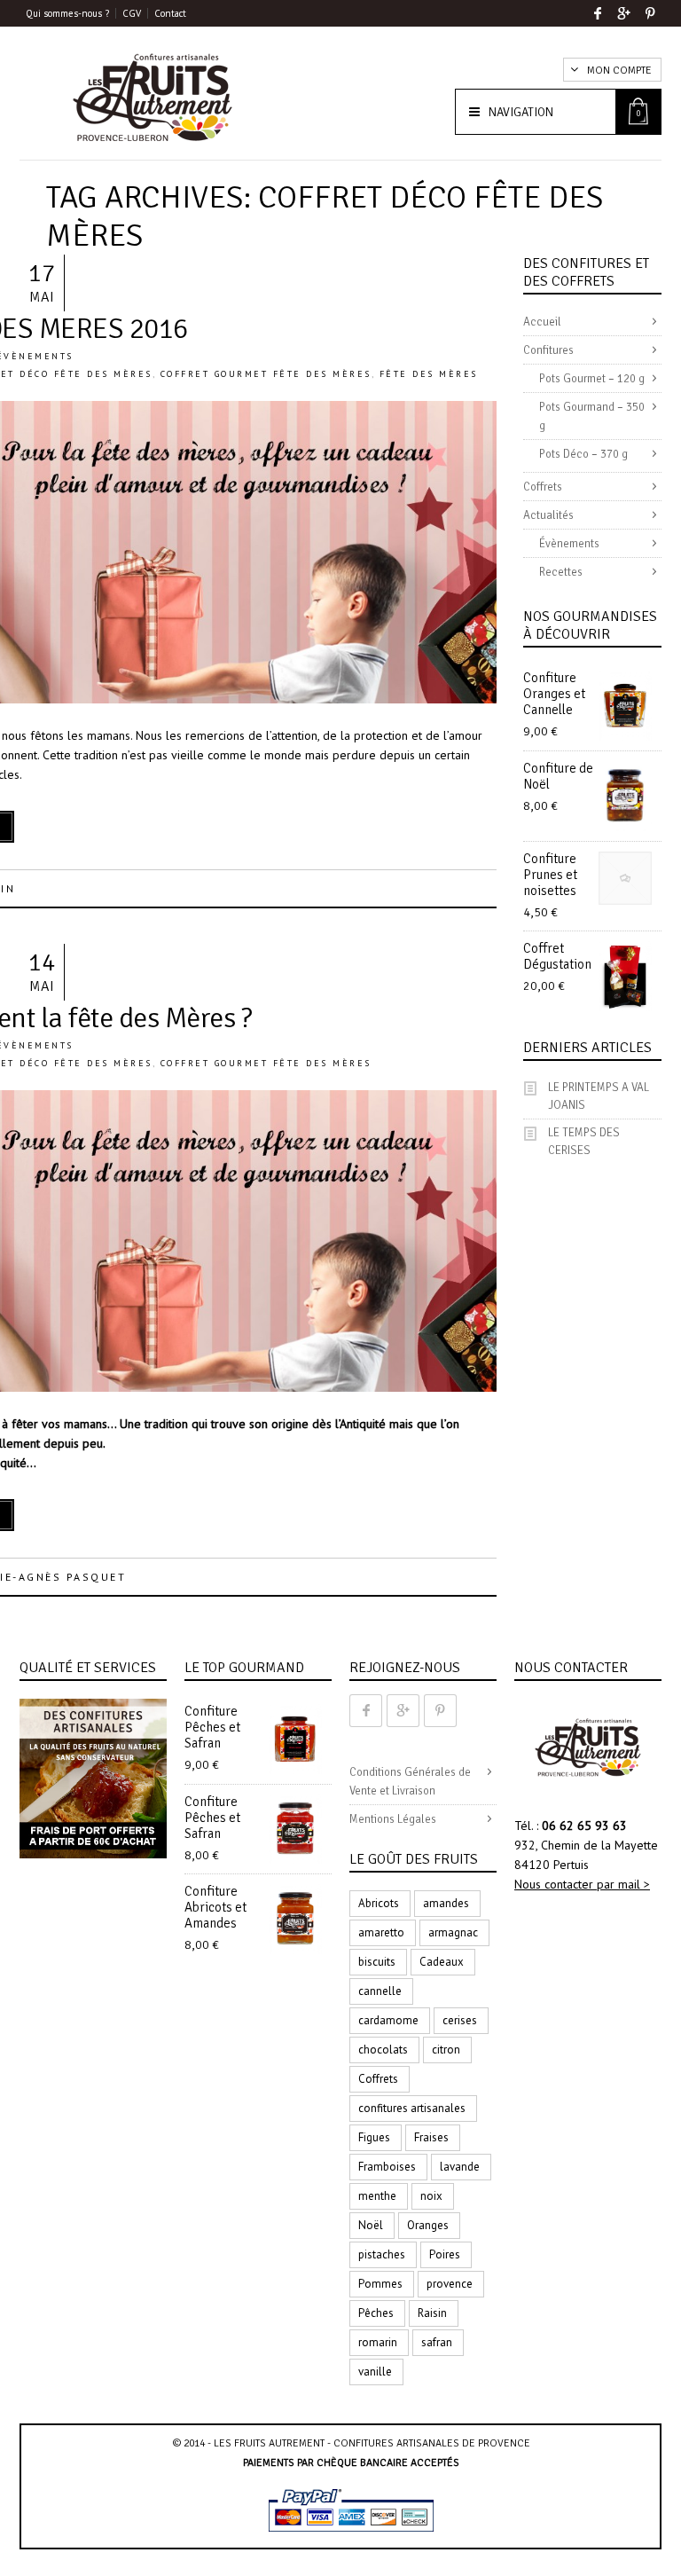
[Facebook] (598, 13)
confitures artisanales (412, 2108)
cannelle (380, 1991)
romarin (378, 2342)
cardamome (388, 2020)
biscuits (377, 1962)
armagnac (453, 1932)
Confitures (548, 350)
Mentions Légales (393, 1819)
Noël (371, 2225)
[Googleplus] (624, 13)
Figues (374, 2137)
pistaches (382, 2254)
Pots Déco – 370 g (583, 454)
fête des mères (429, 374)
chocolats (383, 2050)
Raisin (432, 2313)
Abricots (379, 1903)
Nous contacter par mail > (582, 1884)
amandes (446, 1903)
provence (450, 2284)
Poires (445, 2254)
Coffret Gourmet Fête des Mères (266, 374)
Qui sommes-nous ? (67, 13)
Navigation (521, 112)
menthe (377, 2196)
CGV (132, 13)
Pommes (380, 2284)
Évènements (569, 544)
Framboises (387, 2167)
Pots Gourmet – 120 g (592, 379)
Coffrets (543, 487)
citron (446, 2050)
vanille (375, 2372)
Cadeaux (442, 1962)
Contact (170, 13)
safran (437, 2342)
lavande (460, 2167)
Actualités (548, 515)
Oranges (428, 2225)
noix (431, 2196)
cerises (460, 2020)
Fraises (431, 2137)
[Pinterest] (650, 13)
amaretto (381, 1932)
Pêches (376, 2313)
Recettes (561, 572)
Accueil (542, 322)
